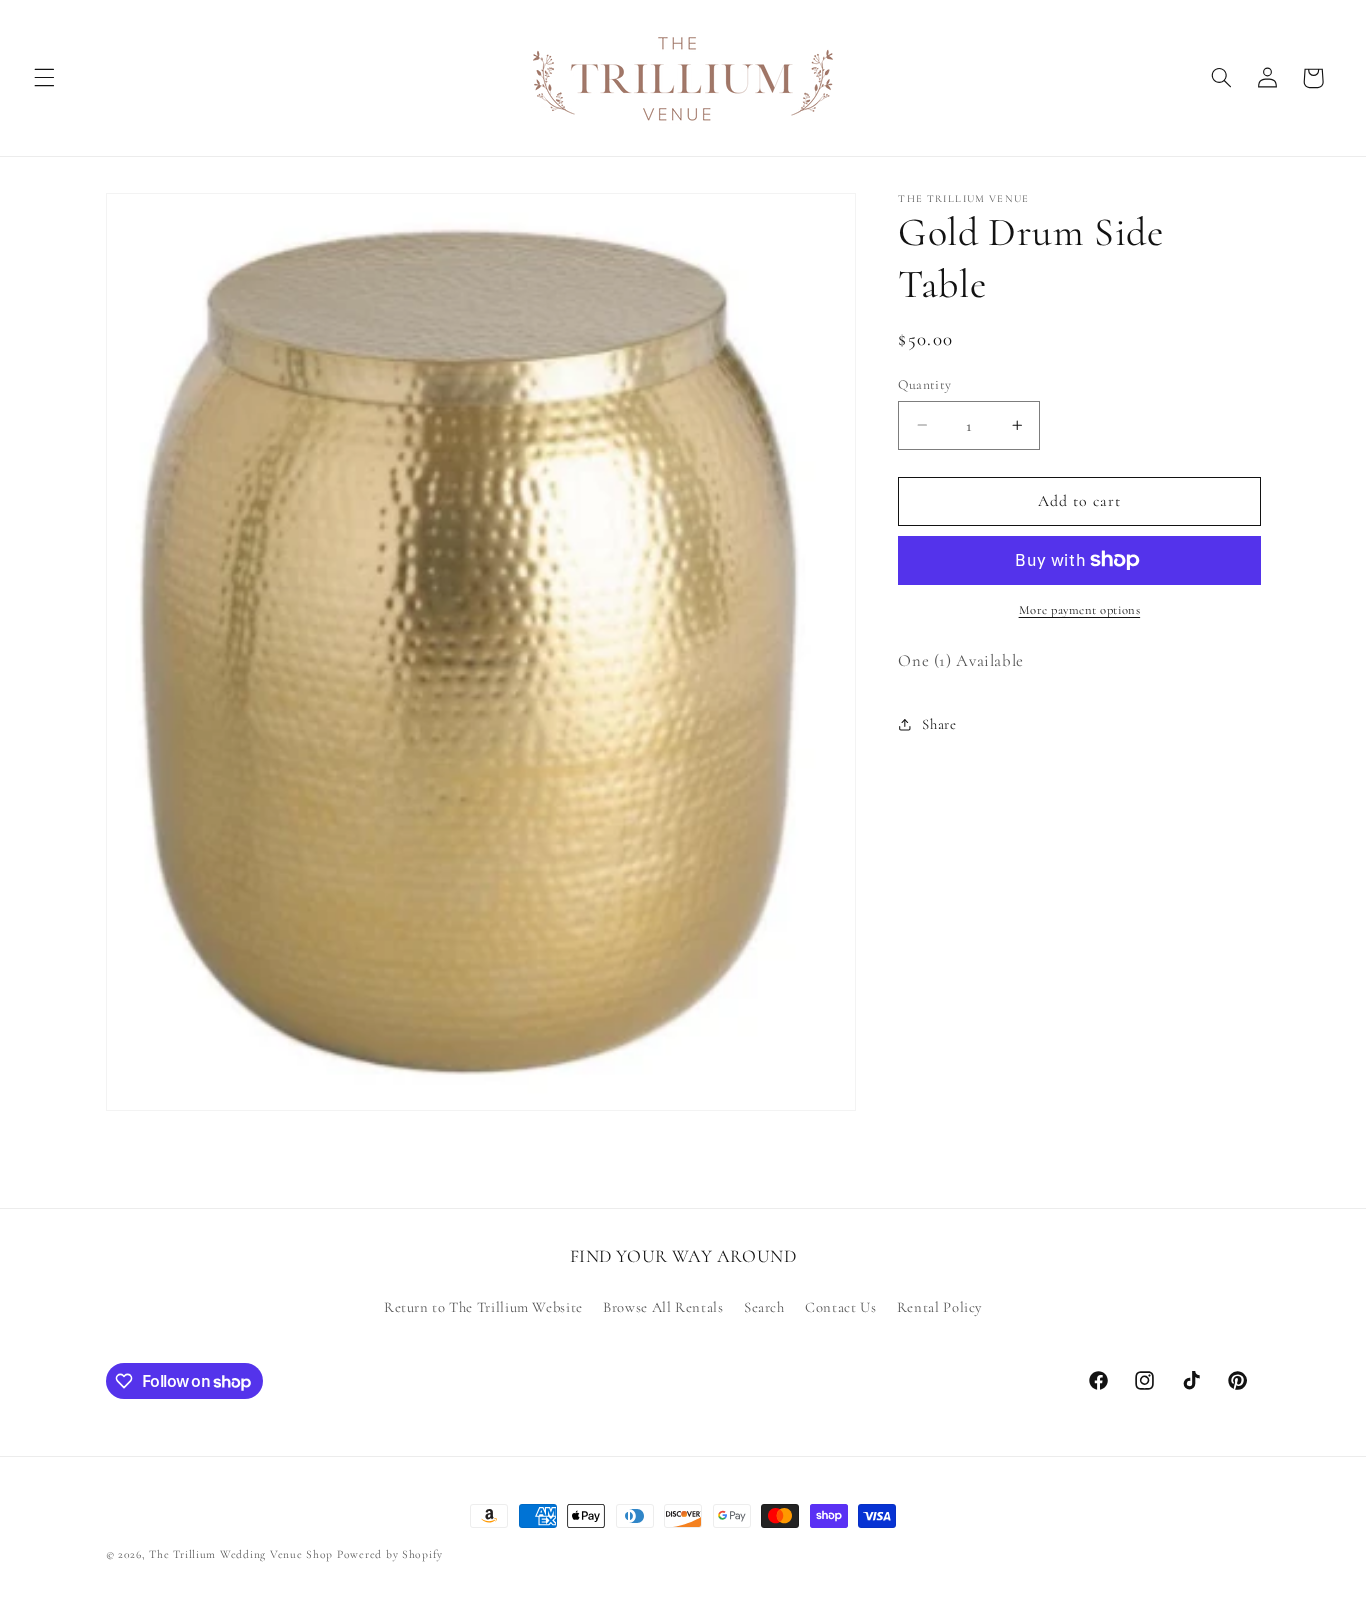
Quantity (924, 383)
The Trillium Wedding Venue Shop (241, 1554)
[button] (44, 78)
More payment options (1080, 610)
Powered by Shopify (390, 1554)
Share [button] (939, 724)
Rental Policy (939, 1307)
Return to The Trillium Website (483, 1307)
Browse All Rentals (663, 1307)
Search (764, 1307)
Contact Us (840, 1307)
